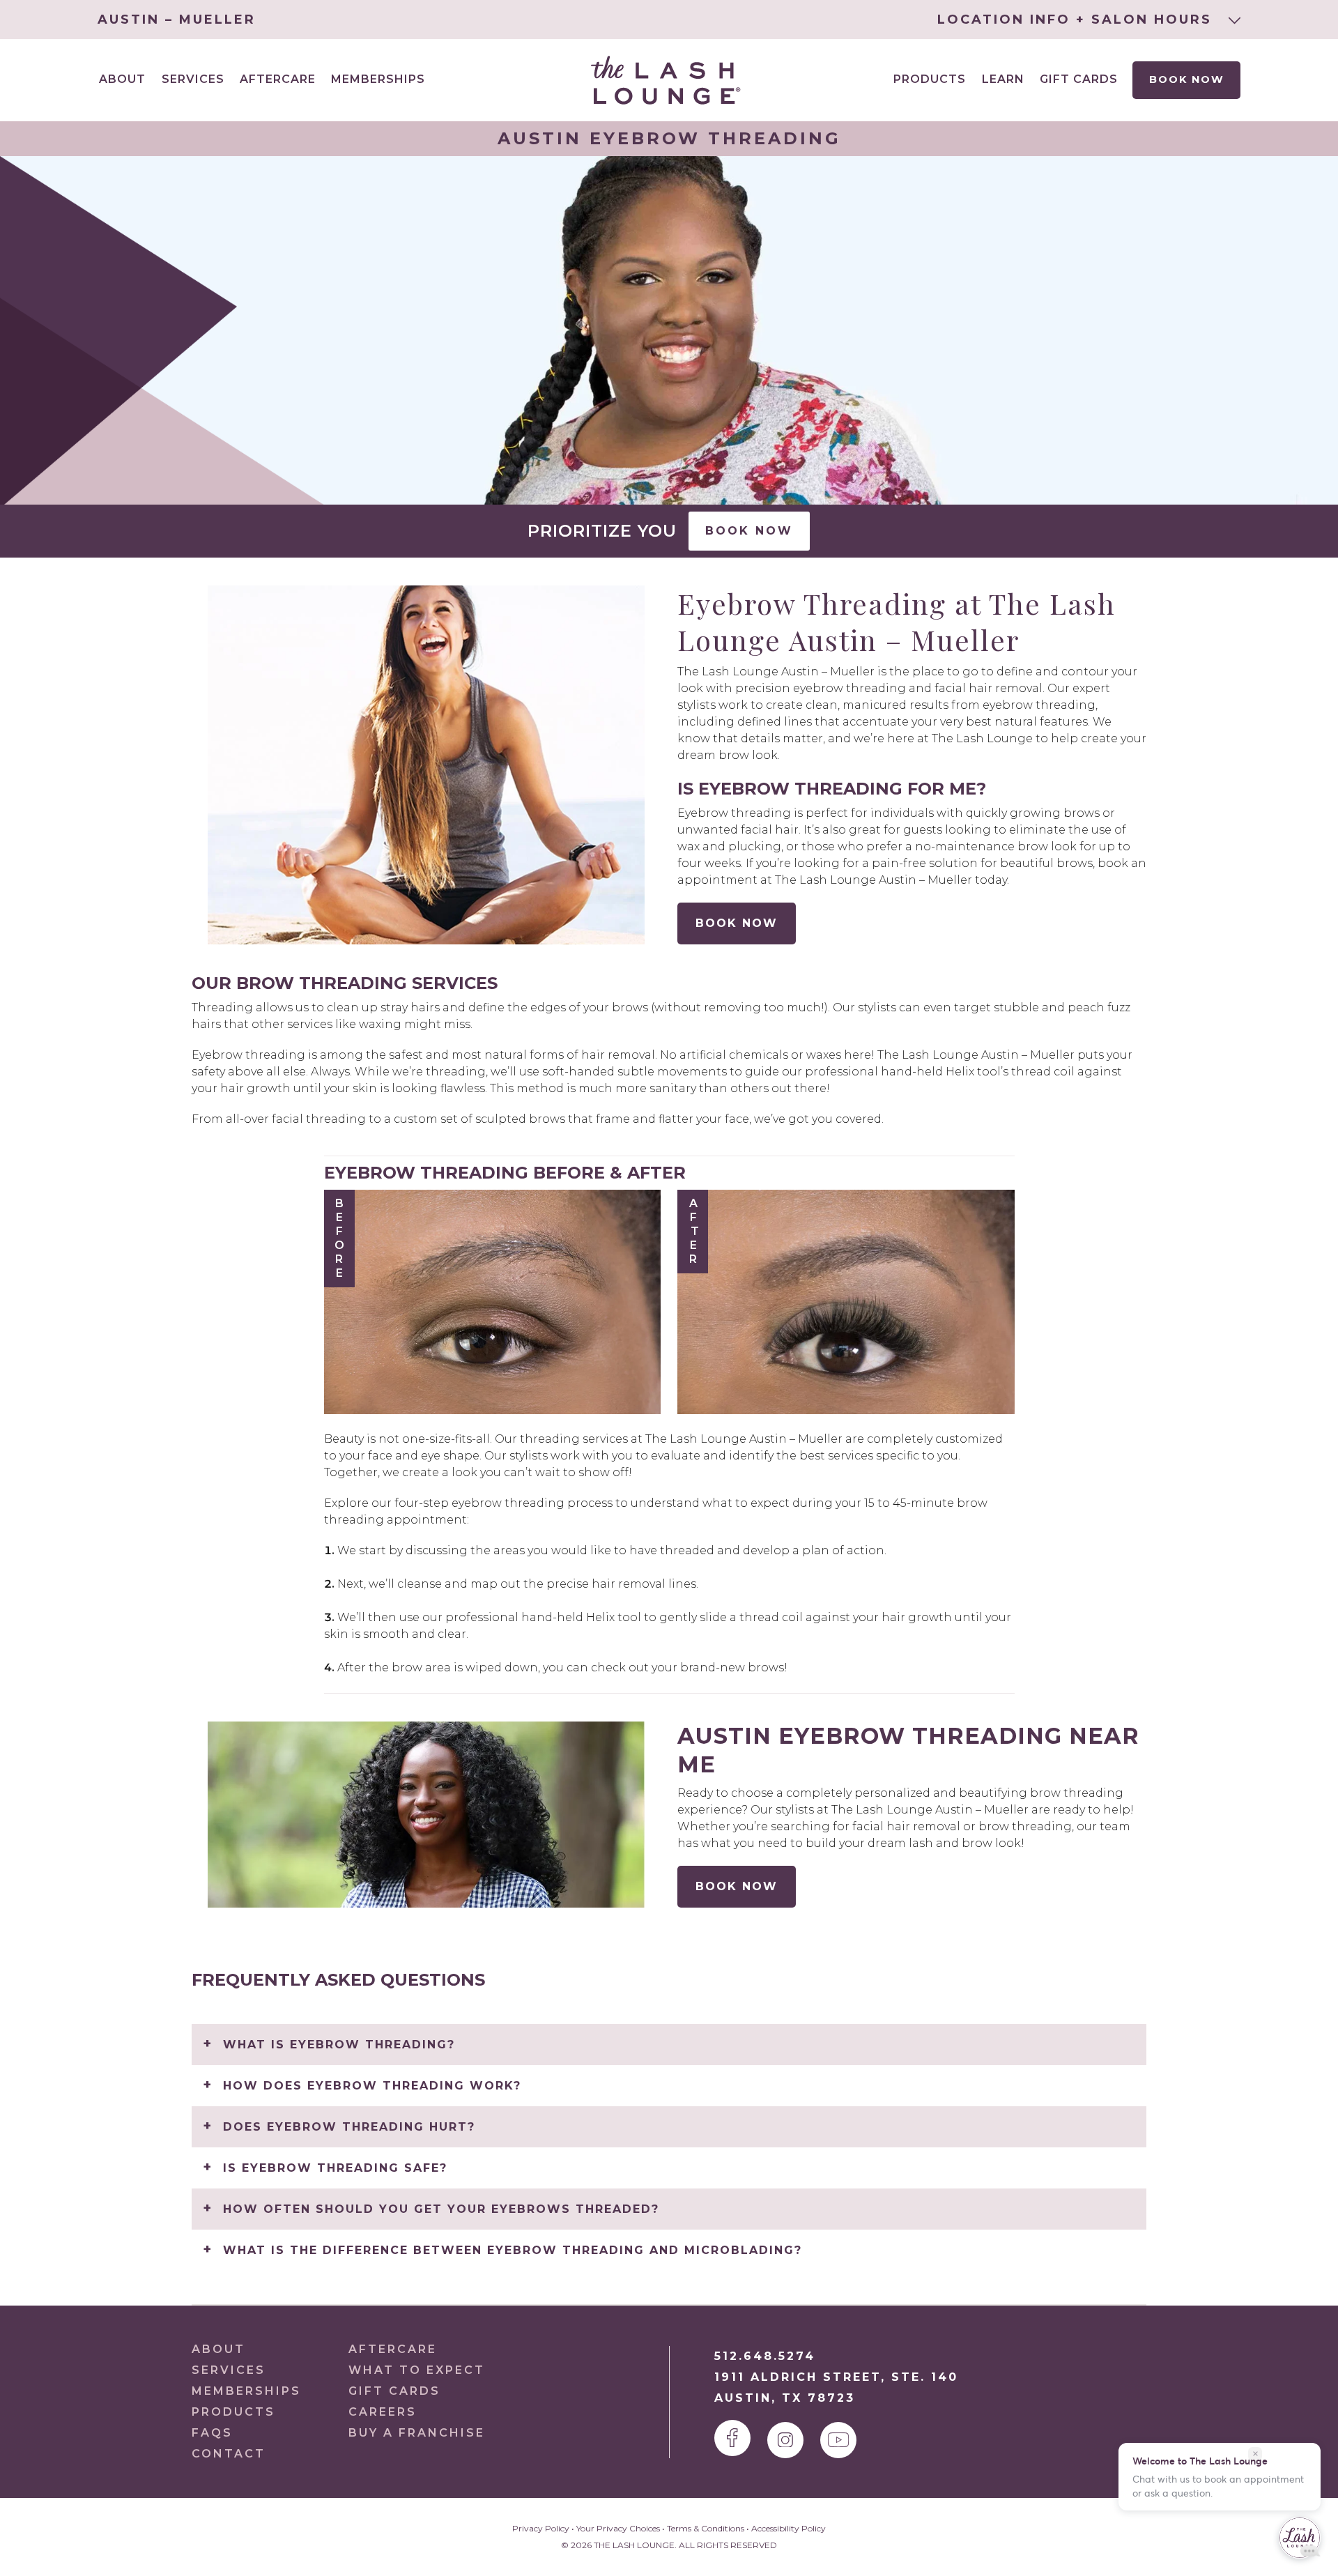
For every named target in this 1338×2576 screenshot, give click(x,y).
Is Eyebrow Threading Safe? (335, 2168)
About (218, 2349)
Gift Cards (1079, 79)
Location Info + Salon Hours (1077, 20)
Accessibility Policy (789, 2528)
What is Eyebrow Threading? (339, 2045)
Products (930, 79)
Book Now (1186, 79)
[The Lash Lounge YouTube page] (838, 2440)
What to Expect (417, 2370)
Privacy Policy (541, 2528)
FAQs (212, 2433)
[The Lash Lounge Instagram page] (785, 2440)
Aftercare (278, 79)
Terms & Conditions (706, 2528)
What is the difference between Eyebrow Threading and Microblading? (513, 2250)
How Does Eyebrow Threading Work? (372, 2086)
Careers (383, 2412)
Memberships (378, 79)
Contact (229, 2454)
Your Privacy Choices (618, 2528)
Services (229, 2370)
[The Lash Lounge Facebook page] (732, 2438)
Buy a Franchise (417, 2433)
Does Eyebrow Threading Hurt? (349, 2127)
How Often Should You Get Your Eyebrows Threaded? (441, 2209)
